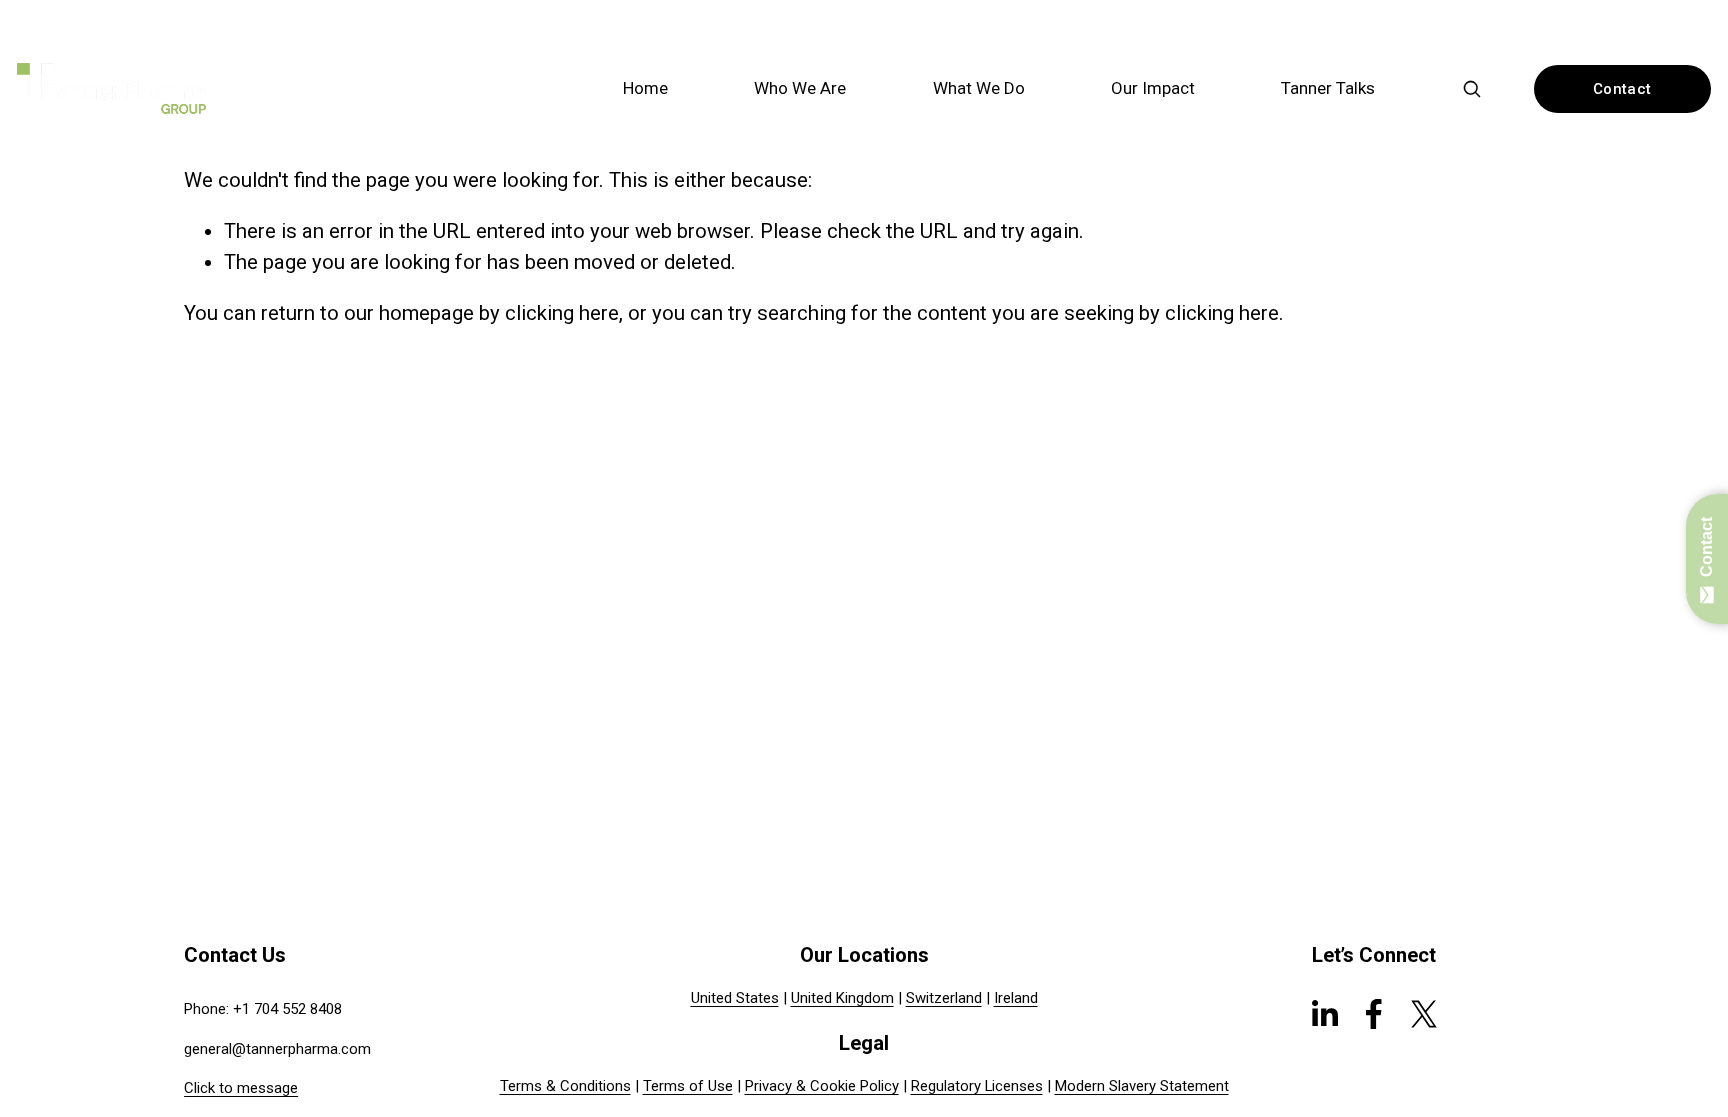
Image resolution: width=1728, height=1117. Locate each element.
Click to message (241, 1088)
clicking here (562, 313)
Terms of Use (688, 1086)
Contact (1622, 89)
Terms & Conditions (565, 1086)
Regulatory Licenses (977, 1086)
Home (645, 88)
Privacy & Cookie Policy (822, 1086)
